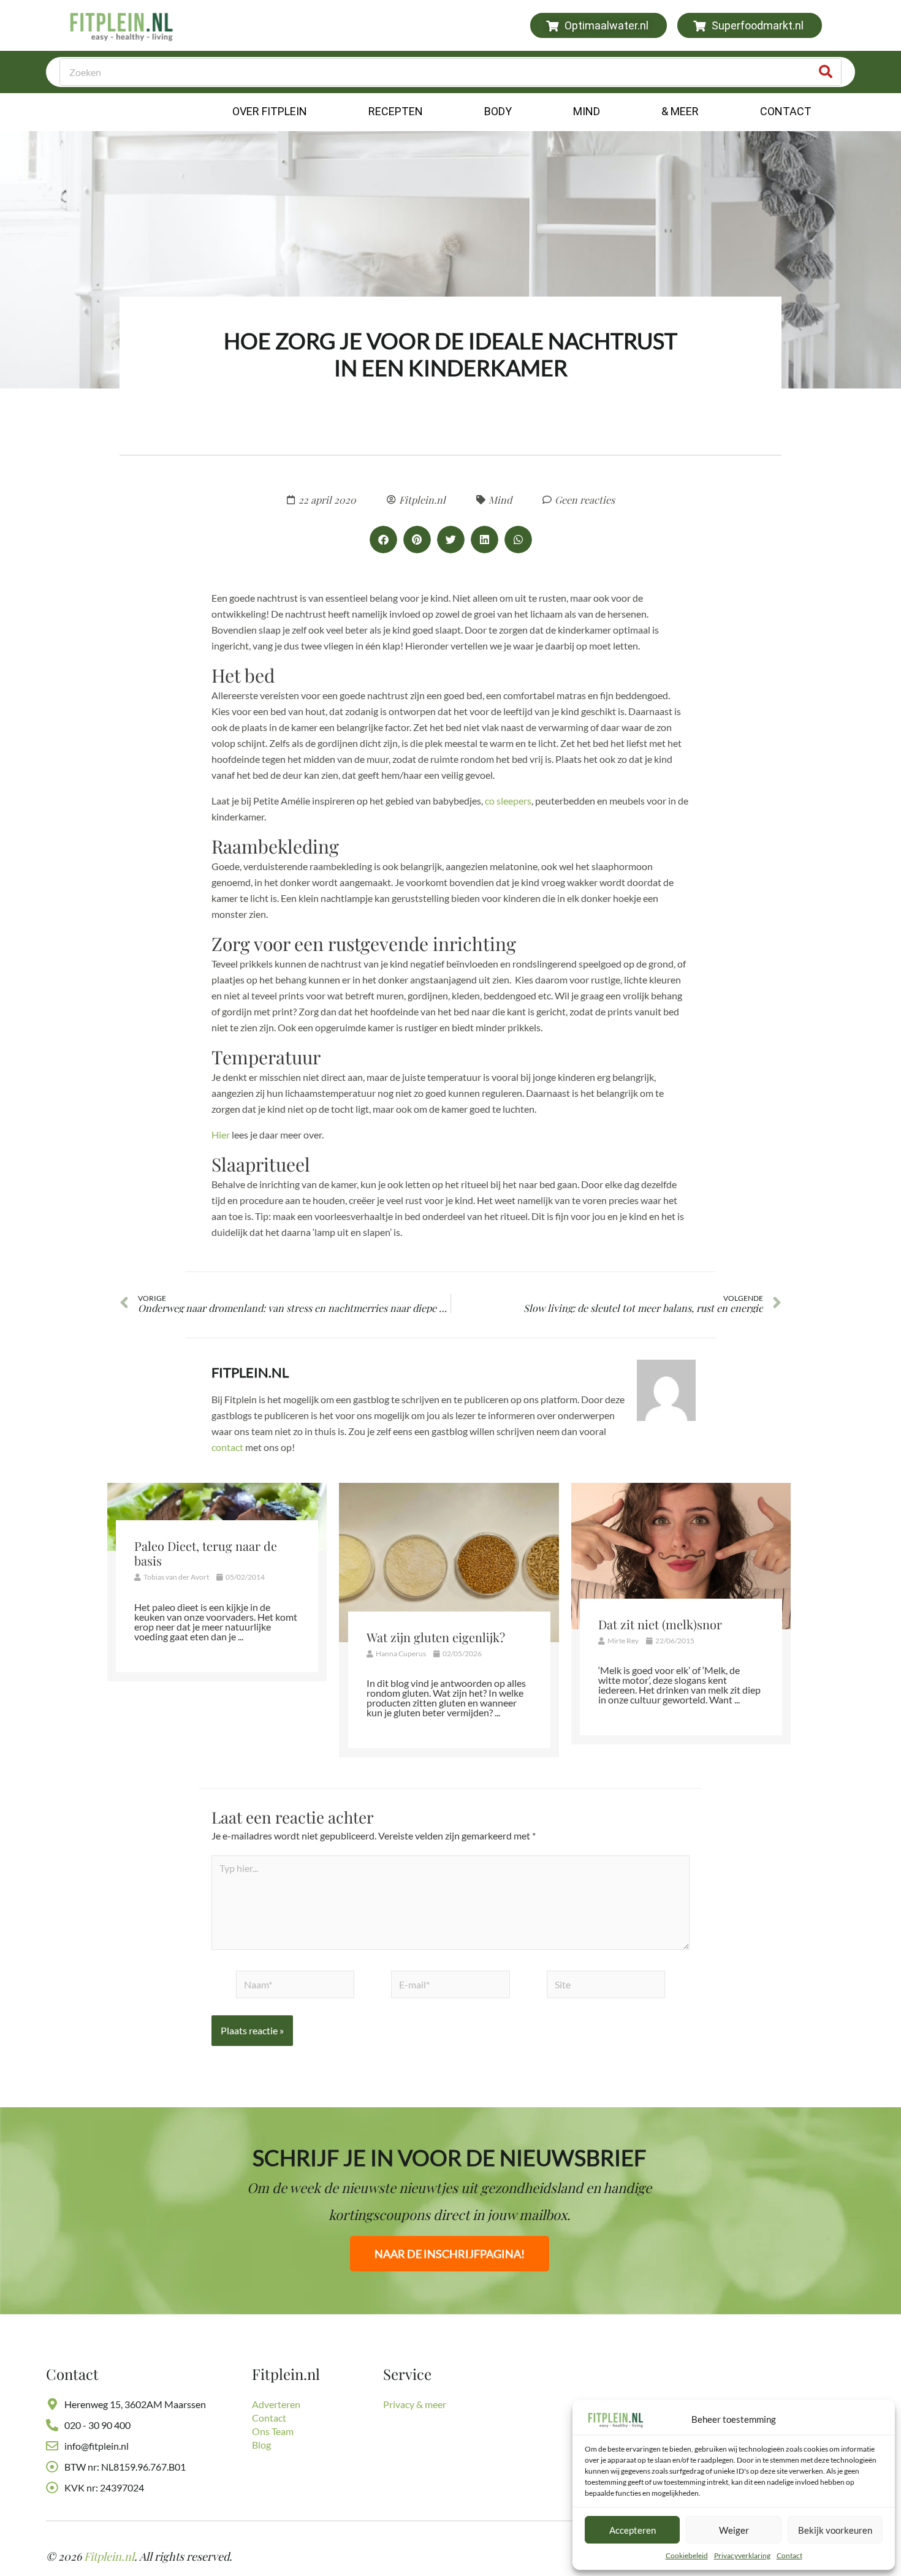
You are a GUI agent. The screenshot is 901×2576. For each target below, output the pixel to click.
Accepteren (633, 2530)
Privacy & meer (415, 2404)
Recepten (396, 111)
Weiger (734, 2530)
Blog (261, 2445)
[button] (383, 540)
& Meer (680, 111)
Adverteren (276, 2404)
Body (498, 111)
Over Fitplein (270, 111)
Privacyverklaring (742, 2555)
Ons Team (273, 2431)
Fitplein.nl (250, 1372)
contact (227, 1447)
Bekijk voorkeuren (835, 2530)
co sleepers (508, 801)
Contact (789, 2555)
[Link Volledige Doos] (217, 1582)
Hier (221, 1135)
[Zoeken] (826, 72)
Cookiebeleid (687, 2555)
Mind (587, 111)
